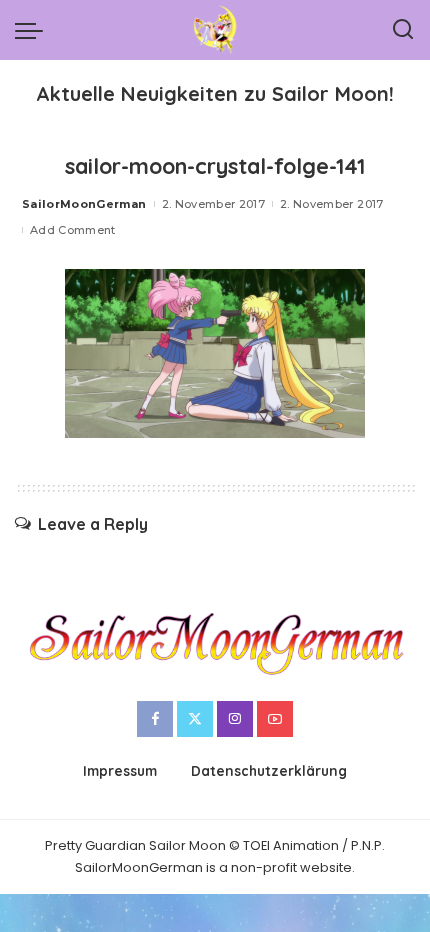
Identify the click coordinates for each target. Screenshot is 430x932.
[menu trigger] (34, 30)
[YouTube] (275, 719)
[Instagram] (235, 719)
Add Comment (73, 230)
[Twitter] (195, 719)
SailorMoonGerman (84, 204)
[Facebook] (155, 719)
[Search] (403, 30)
